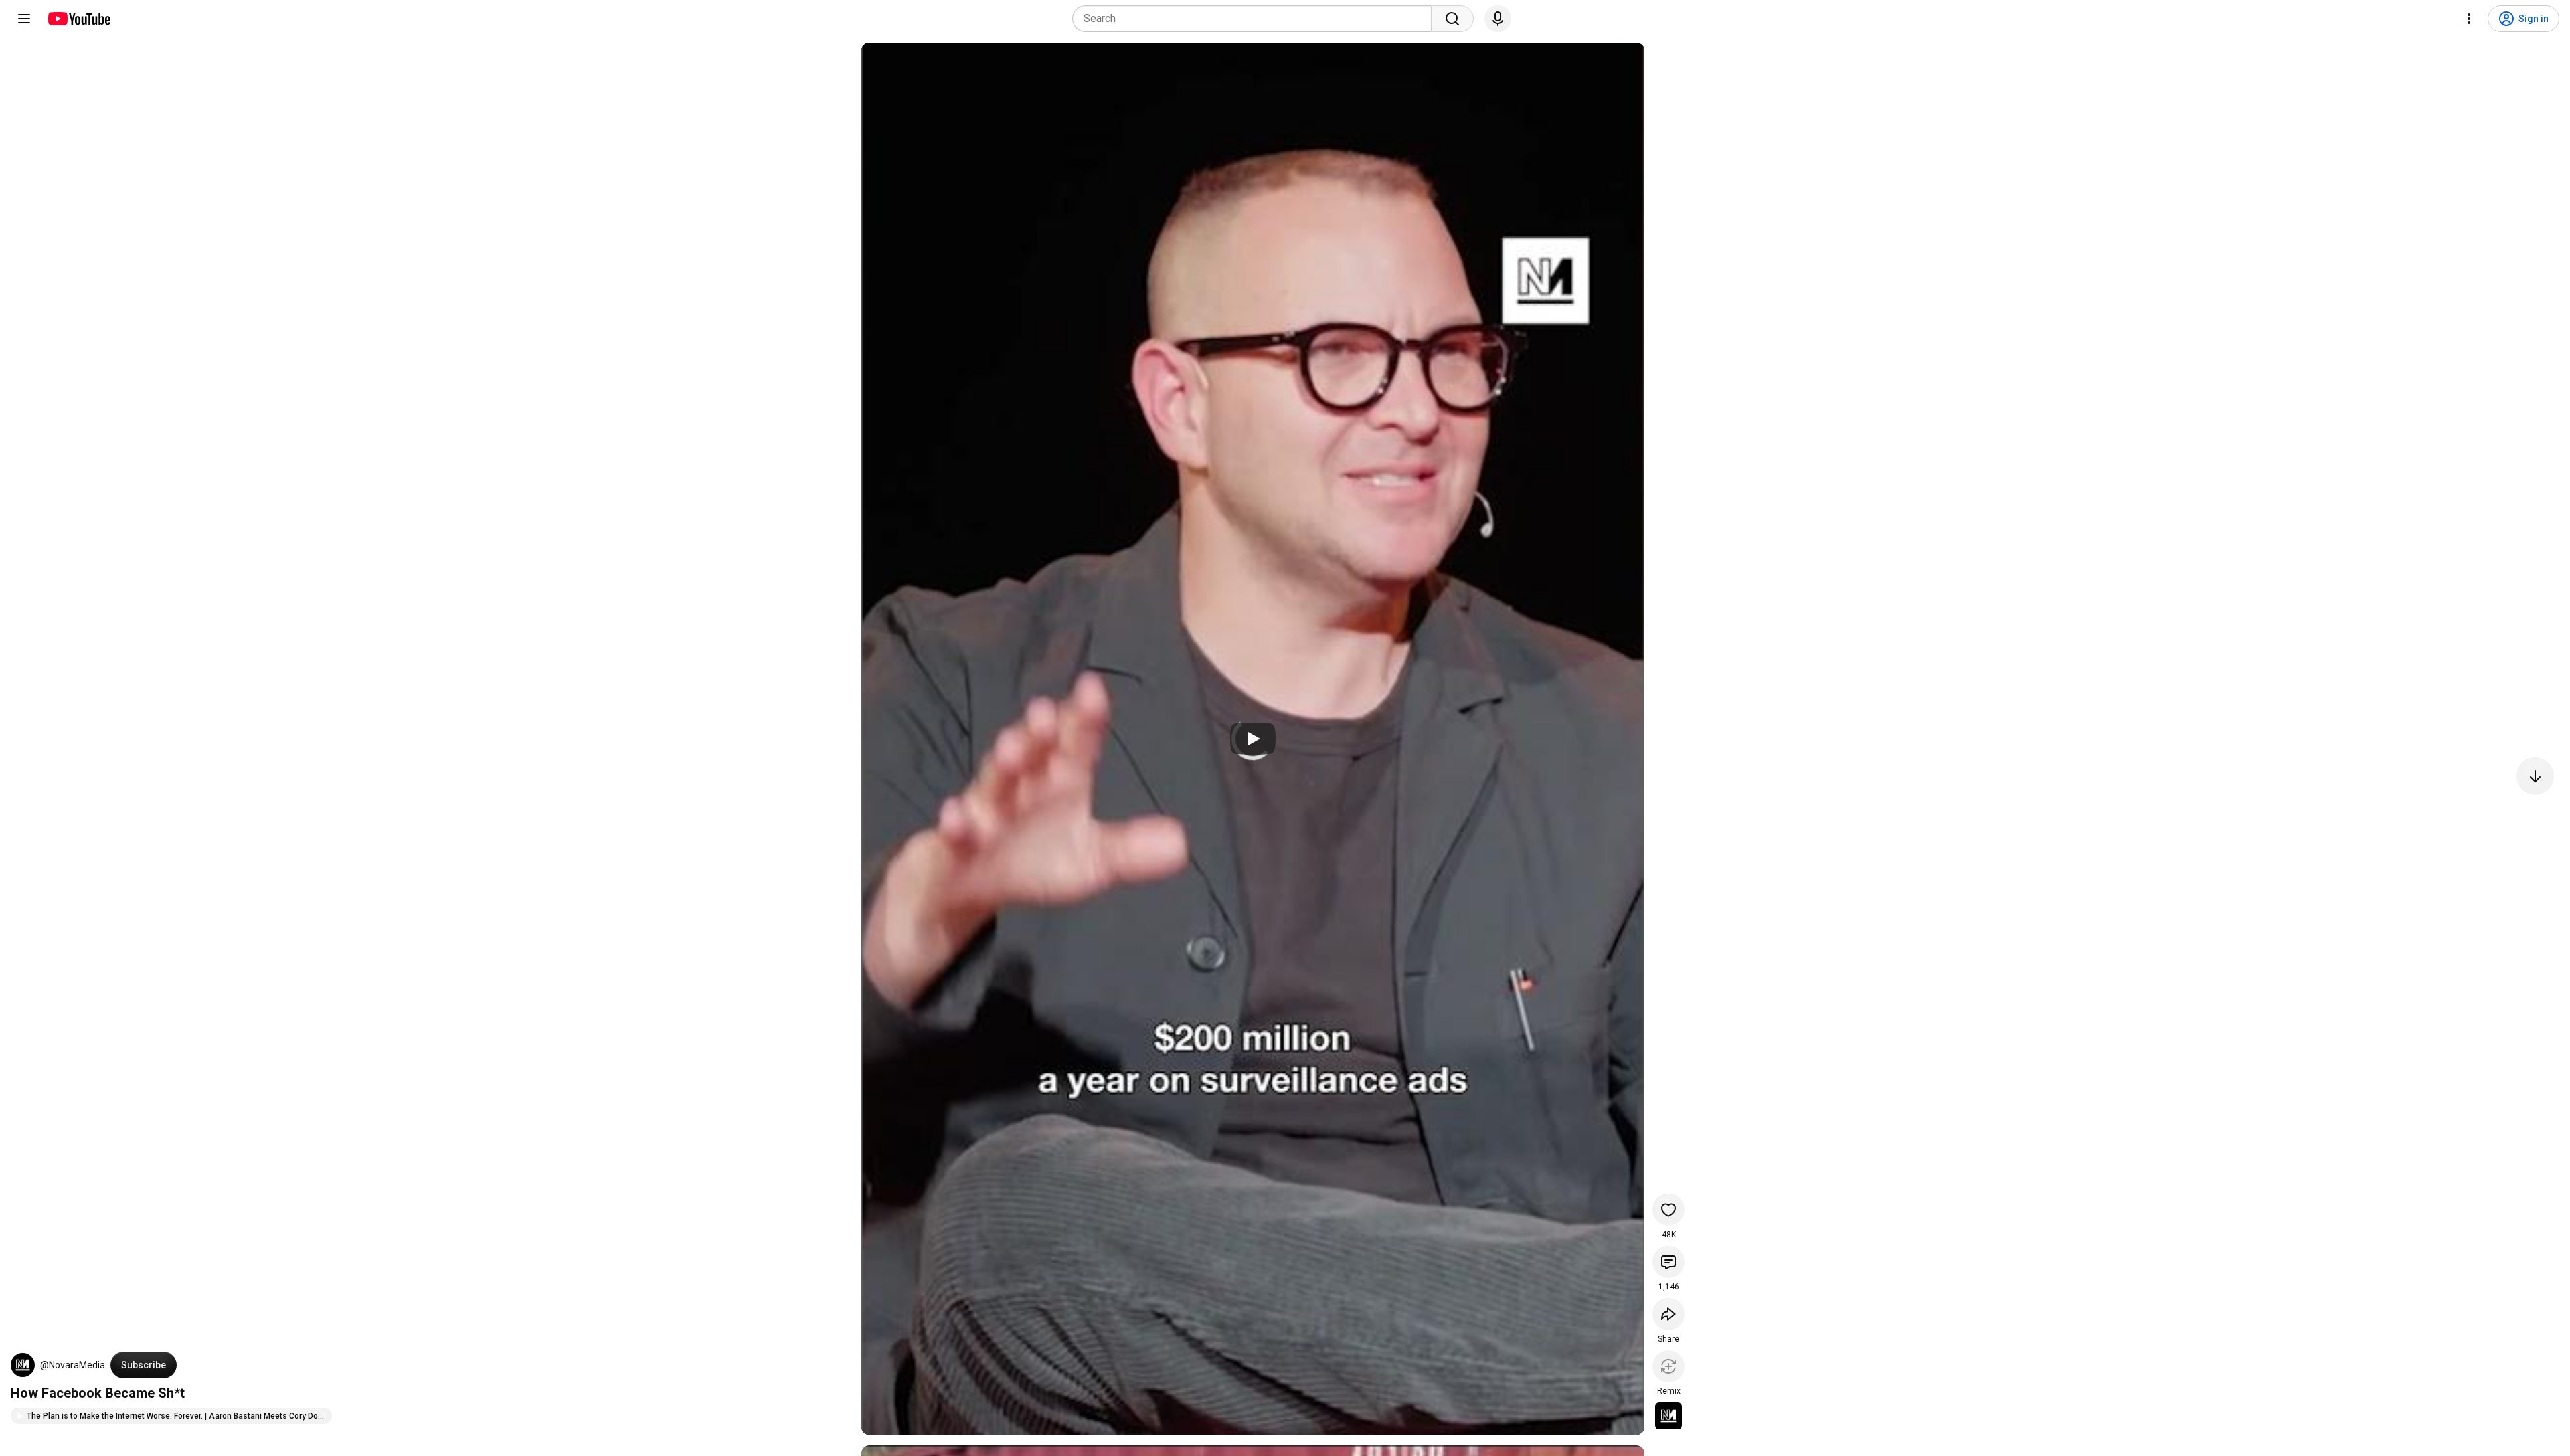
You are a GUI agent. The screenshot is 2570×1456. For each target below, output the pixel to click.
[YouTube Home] (79, 19)
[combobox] (1256, 19)
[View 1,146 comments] (1668, 1262)
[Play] (1253, 739)
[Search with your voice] (1498, 19)
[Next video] (2535, 776)
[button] (23, 1365)
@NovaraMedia (73, 1365)
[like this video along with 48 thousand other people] (1668, 1210)
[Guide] (24, 19)
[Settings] (2469, 19)
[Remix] (1668, 1366)
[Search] (1452, 19)
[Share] (1668, 1314)
